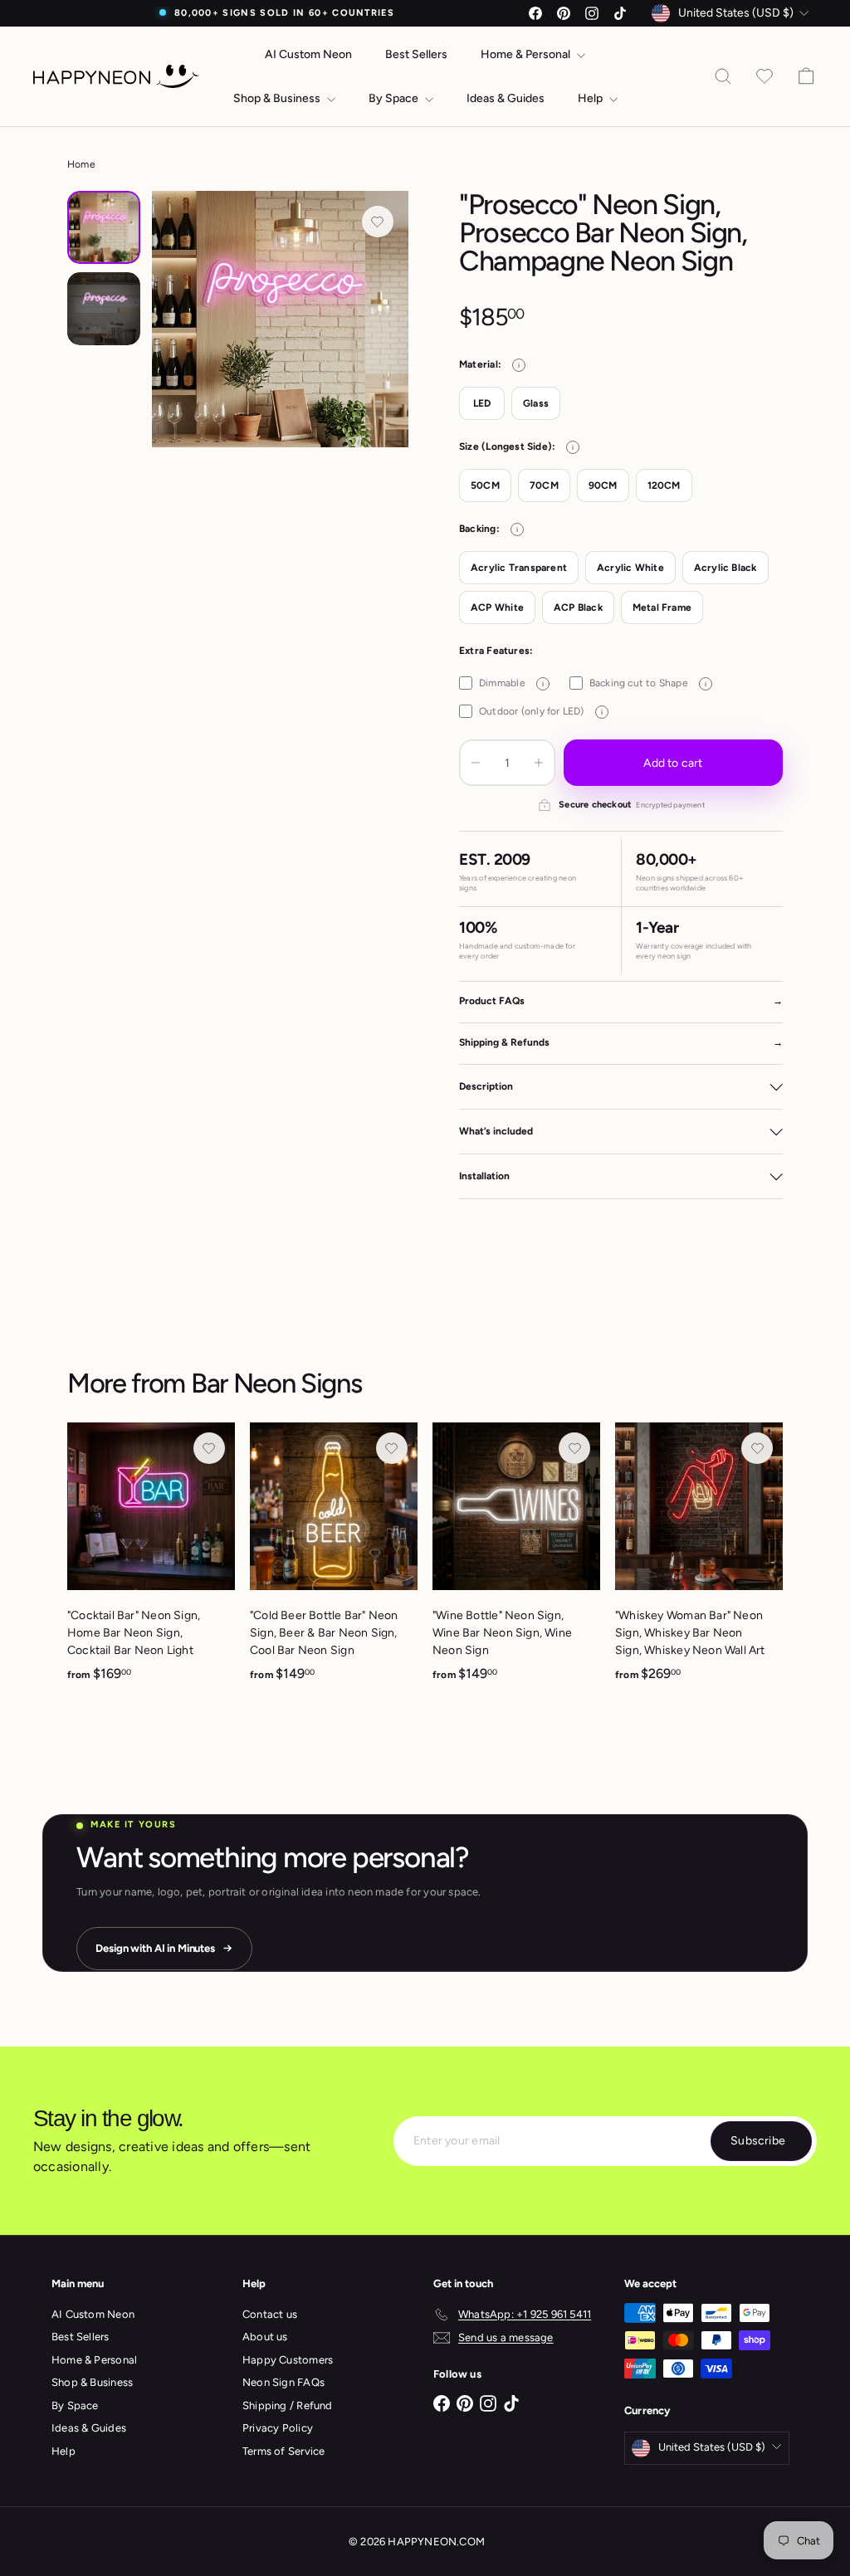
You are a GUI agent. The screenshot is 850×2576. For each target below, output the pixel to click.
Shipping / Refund (288, 2405)
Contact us (270, 2314)
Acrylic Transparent (519, 568)
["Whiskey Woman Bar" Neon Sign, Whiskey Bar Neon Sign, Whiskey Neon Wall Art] (699, 1561)
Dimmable (511, 683)
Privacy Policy (278, 2428)
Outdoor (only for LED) (541, 711)
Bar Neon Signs (276, 1383)
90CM (603, 485)
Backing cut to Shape (648, 683)
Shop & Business (278, 98)
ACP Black (578, 607)
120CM (664, 485)
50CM (485, 485)
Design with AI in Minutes (155, 1948)
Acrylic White (630, 568)
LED (482, 403)
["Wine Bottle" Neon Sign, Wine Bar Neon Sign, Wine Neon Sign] (516, 1561)
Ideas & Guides (506, 98)
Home (81, 164)
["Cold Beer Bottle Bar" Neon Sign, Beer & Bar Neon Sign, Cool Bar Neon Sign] (334, 1561)
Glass (536, 403)
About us (265, 2337)
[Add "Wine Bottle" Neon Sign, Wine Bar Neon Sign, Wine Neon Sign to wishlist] (574, 1448)
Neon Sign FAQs (283, 2382)
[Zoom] (280, 319)
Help (591, 98)
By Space (395, 98)
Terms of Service (283, 2451)
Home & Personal (527, 54)
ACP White (497, 607)
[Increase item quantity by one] (539, 763)
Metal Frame (662, 607)
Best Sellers (416, 54)
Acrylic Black (725, 568)
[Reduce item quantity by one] (476, 763)
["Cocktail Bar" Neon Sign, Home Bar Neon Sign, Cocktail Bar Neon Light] (151, 1561)
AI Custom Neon (308, 54)
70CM (544, 485)
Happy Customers (288, 2360)
